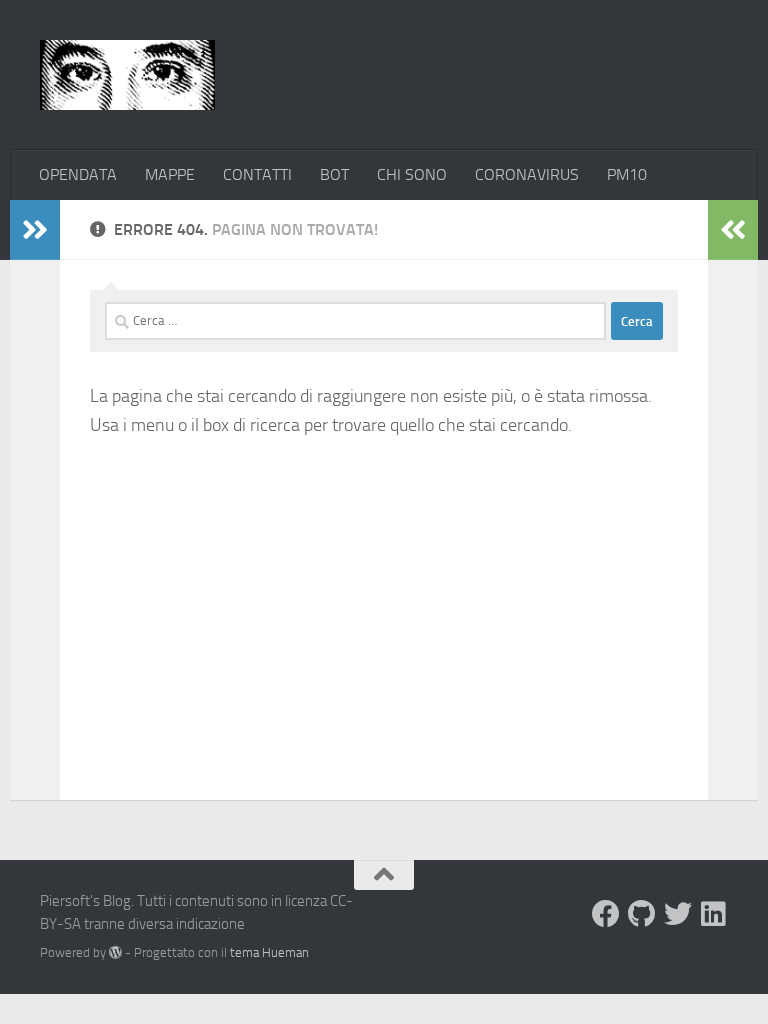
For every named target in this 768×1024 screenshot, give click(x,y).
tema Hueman (269, 952)
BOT (334, 174)
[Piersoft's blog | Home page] (127, 75)
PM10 (627, 174)
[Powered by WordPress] (115, 952)
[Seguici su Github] (642, 914)
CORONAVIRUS (527, 174)
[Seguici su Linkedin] (714, 914)
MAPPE (170, 174)
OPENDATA (78, 174)
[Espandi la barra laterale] (35, 230)
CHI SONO (412, 174)
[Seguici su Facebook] (606, 914)
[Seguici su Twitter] (678, 914)
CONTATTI (257, 174)
